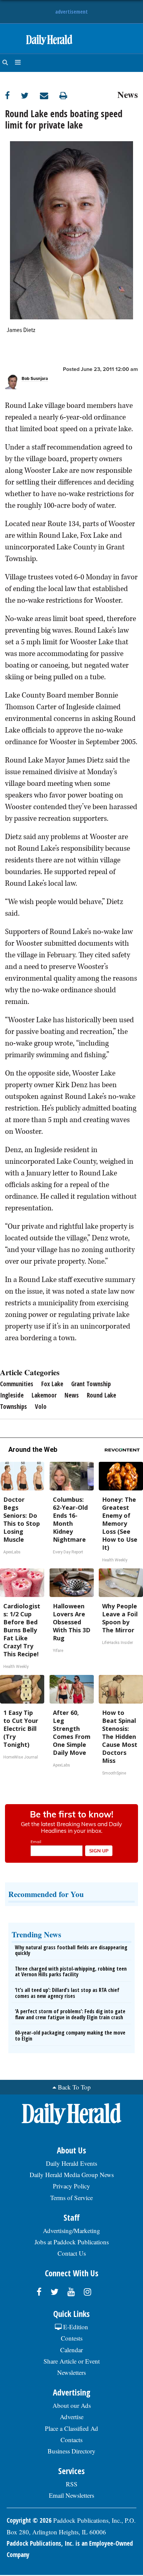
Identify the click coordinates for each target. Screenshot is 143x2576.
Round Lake (101, 1395)
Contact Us (72, 2253)
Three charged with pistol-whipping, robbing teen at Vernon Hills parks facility (71, 1972)
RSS (72, 2484)
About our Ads (72, 2405)
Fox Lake (52, 1384)
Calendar (71, 2350)
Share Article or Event (72, 2361)
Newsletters (71, 2372)
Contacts (71, 2440)
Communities (17, 1384)
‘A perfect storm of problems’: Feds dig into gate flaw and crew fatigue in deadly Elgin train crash (70, 2014)
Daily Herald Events (71, 2163)
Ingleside (12, 1395)
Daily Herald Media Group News (72, 2175)
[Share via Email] (50, 95)
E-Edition (75, 2327)
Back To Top (74, 2087)
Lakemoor (44, 1395)
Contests (72, 2338)
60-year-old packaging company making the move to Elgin (70, 2036)
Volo (41, 1407)
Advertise (72, 2417)
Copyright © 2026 (29, 2520)
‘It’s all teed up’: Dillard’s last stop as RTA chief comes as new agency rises (67, 1993)
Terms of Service (71, 2198)
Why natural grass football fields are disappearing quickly (71, 1950)
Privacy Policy (71, 2186)
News (128, 94)
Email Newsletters (71, 2495)
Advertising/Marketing (71, 2231)
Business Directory (71, 2451)
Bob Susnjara (35, 379)
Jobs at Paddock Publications (72, 2242)
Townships (13, 1407)
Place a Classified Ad (71, 2428)
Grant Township (91, 1384)
